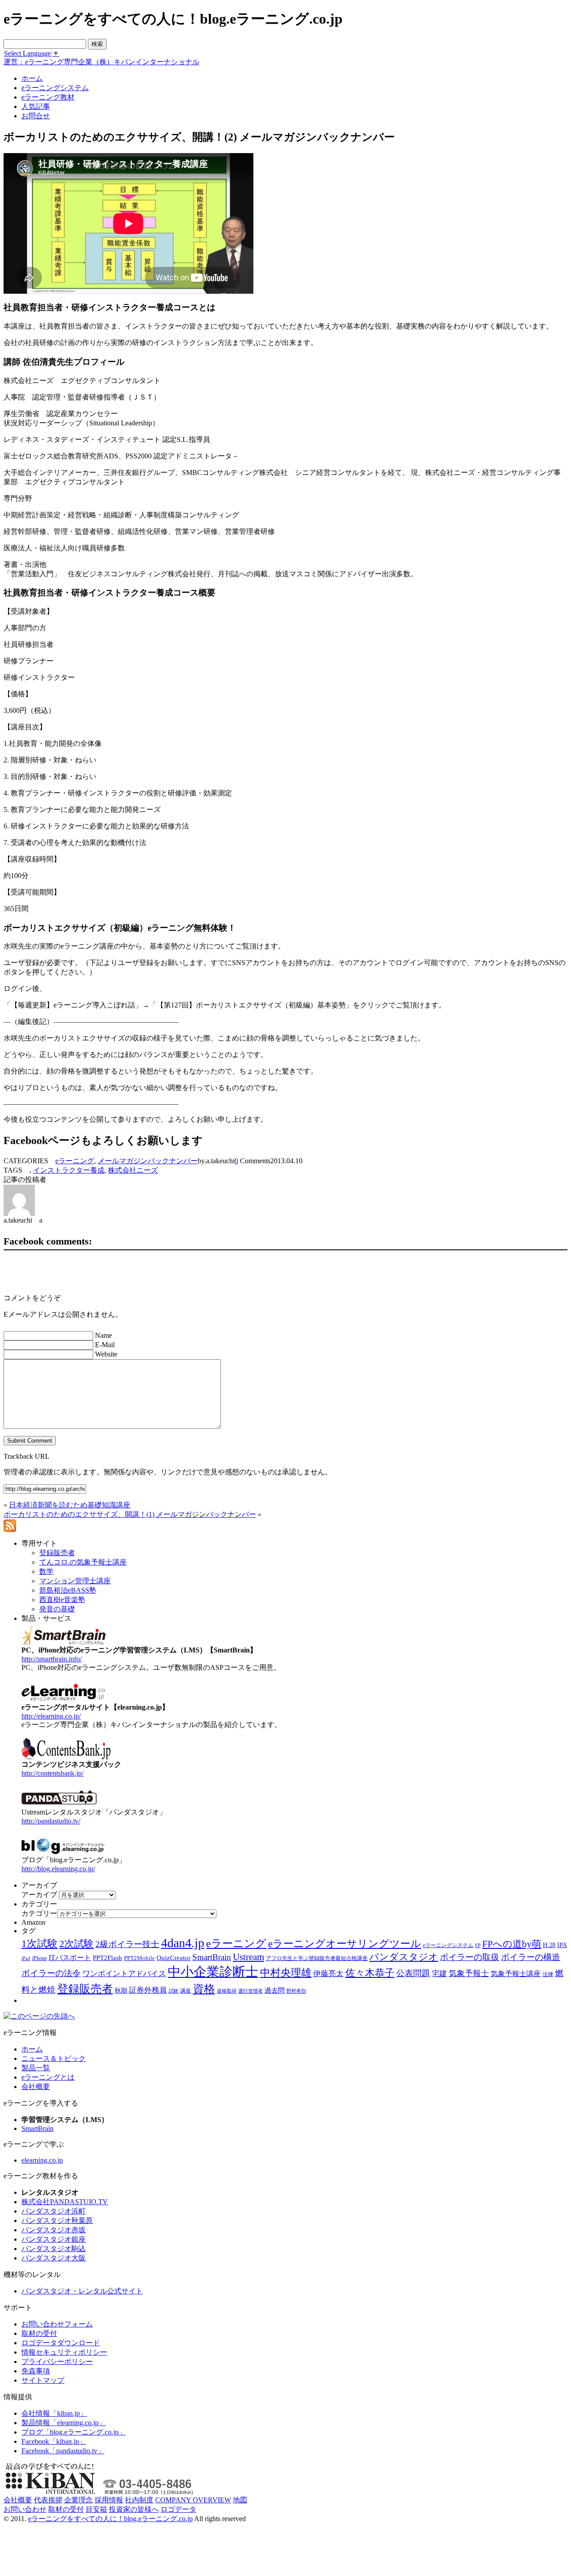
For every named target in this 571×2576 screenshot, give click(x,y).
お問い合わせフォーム (57, 2324)
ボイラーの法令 (51, 1973)
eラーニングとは (48, 2077)
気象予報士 (469, 1973)
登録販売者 (85, 1989)
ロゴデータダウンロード (61, 2343)
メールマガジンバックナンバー (148, 1161)
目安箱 (96, 2509)
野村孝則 (296, 1991)
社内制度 (139, 2500)
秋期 (121, 1991)
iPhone (39, 1958)
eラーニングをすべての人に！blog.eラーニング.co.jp (110, 2519)
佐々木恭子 (370, 1973)
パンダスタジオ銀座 (54, 2239)
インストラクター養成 (69, 1170)
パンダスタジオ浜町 (54, 2211)
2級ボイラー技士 (127, 1944)
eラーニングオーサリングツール (345, 1944)
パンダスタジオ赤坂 (54, 2230)
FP (478, 1946)
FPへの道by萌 (512, 1944)
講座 (186, 1991)
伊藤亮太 (328, 1973)
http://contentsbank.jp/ (52, 1773)
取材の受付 (39, 2333)
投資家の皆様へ (134, 2509)
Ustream (248, 1957)
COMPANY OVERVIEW (193, 2500)
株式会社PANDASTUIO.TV (65, 2202)
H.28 (549, 1945)
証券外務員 (148, 1990)
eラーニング (75, 1161)
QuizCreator (174, 1958)
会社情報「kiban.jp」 (54, 2413)
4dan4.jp (183, 1943)
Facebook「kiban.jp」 (54, 2441)
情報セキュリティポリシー (64, 2352)
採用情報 (109, 2500)
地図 (240, 2500)
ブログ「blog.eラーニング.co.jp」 (74, 2432)
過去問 (275, 1990)
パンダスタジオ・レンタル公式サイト (82, 2291)
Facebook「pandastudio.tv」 (63, 2451)
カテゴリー (39, 1913)
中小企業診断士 (213, 1972)
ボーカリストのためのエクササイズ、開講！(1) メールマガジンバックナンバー (130, 1514)
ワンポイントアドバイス (124, 1974)
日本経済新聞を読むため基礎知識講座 (70, 1505)
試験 (174, 1991)
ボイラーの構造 (531, 1957)
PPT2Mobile (139, 1958)
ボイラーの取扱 (470, 1957)
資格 (204, 1989)
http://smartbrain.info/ (52, 1659)
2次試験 (77, 1944)
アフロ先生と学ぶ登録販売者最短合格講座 (317, 1958)
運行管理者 (250, 1991)
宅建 (439, 1974)
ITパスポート (70, 1958)
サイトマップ (43, 2380)
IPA (562, 1945)
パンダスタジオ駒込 (54, 2249)
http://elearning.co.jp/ (51, 1716)
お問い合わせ (25, 2509)
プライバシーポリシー (57, 2362)
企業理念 (79, 2500)
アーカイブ (39, 1895)
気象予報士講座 (516, 1974)
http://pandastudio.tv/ (51, 1821)
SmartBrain (212, 1957)
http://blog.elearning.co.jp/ (58, 1869)
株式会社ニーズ (133, 1170)
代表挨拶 (48, 2500)
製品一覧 (36, 2068)
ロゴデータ (178, 2509)
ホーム (32, 2049)
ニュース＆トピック (54, 2058)
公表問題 (413, 1973)
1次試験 (39, 1943)
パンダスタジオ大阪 (54, 2258)
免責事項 (36, 2371)
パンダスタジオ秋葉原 (57, 2220)
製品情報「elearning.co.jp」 (64, 2423)
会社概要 (36, 2087)
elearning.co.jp (42, 2160)
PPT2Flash (108, 1958)
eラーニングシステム (448, 1945)
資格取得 (227, 1991)
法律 (548, 1974)
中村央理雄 (286, 1973)
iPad (26, 1958)
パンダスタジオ (404, 1957)
